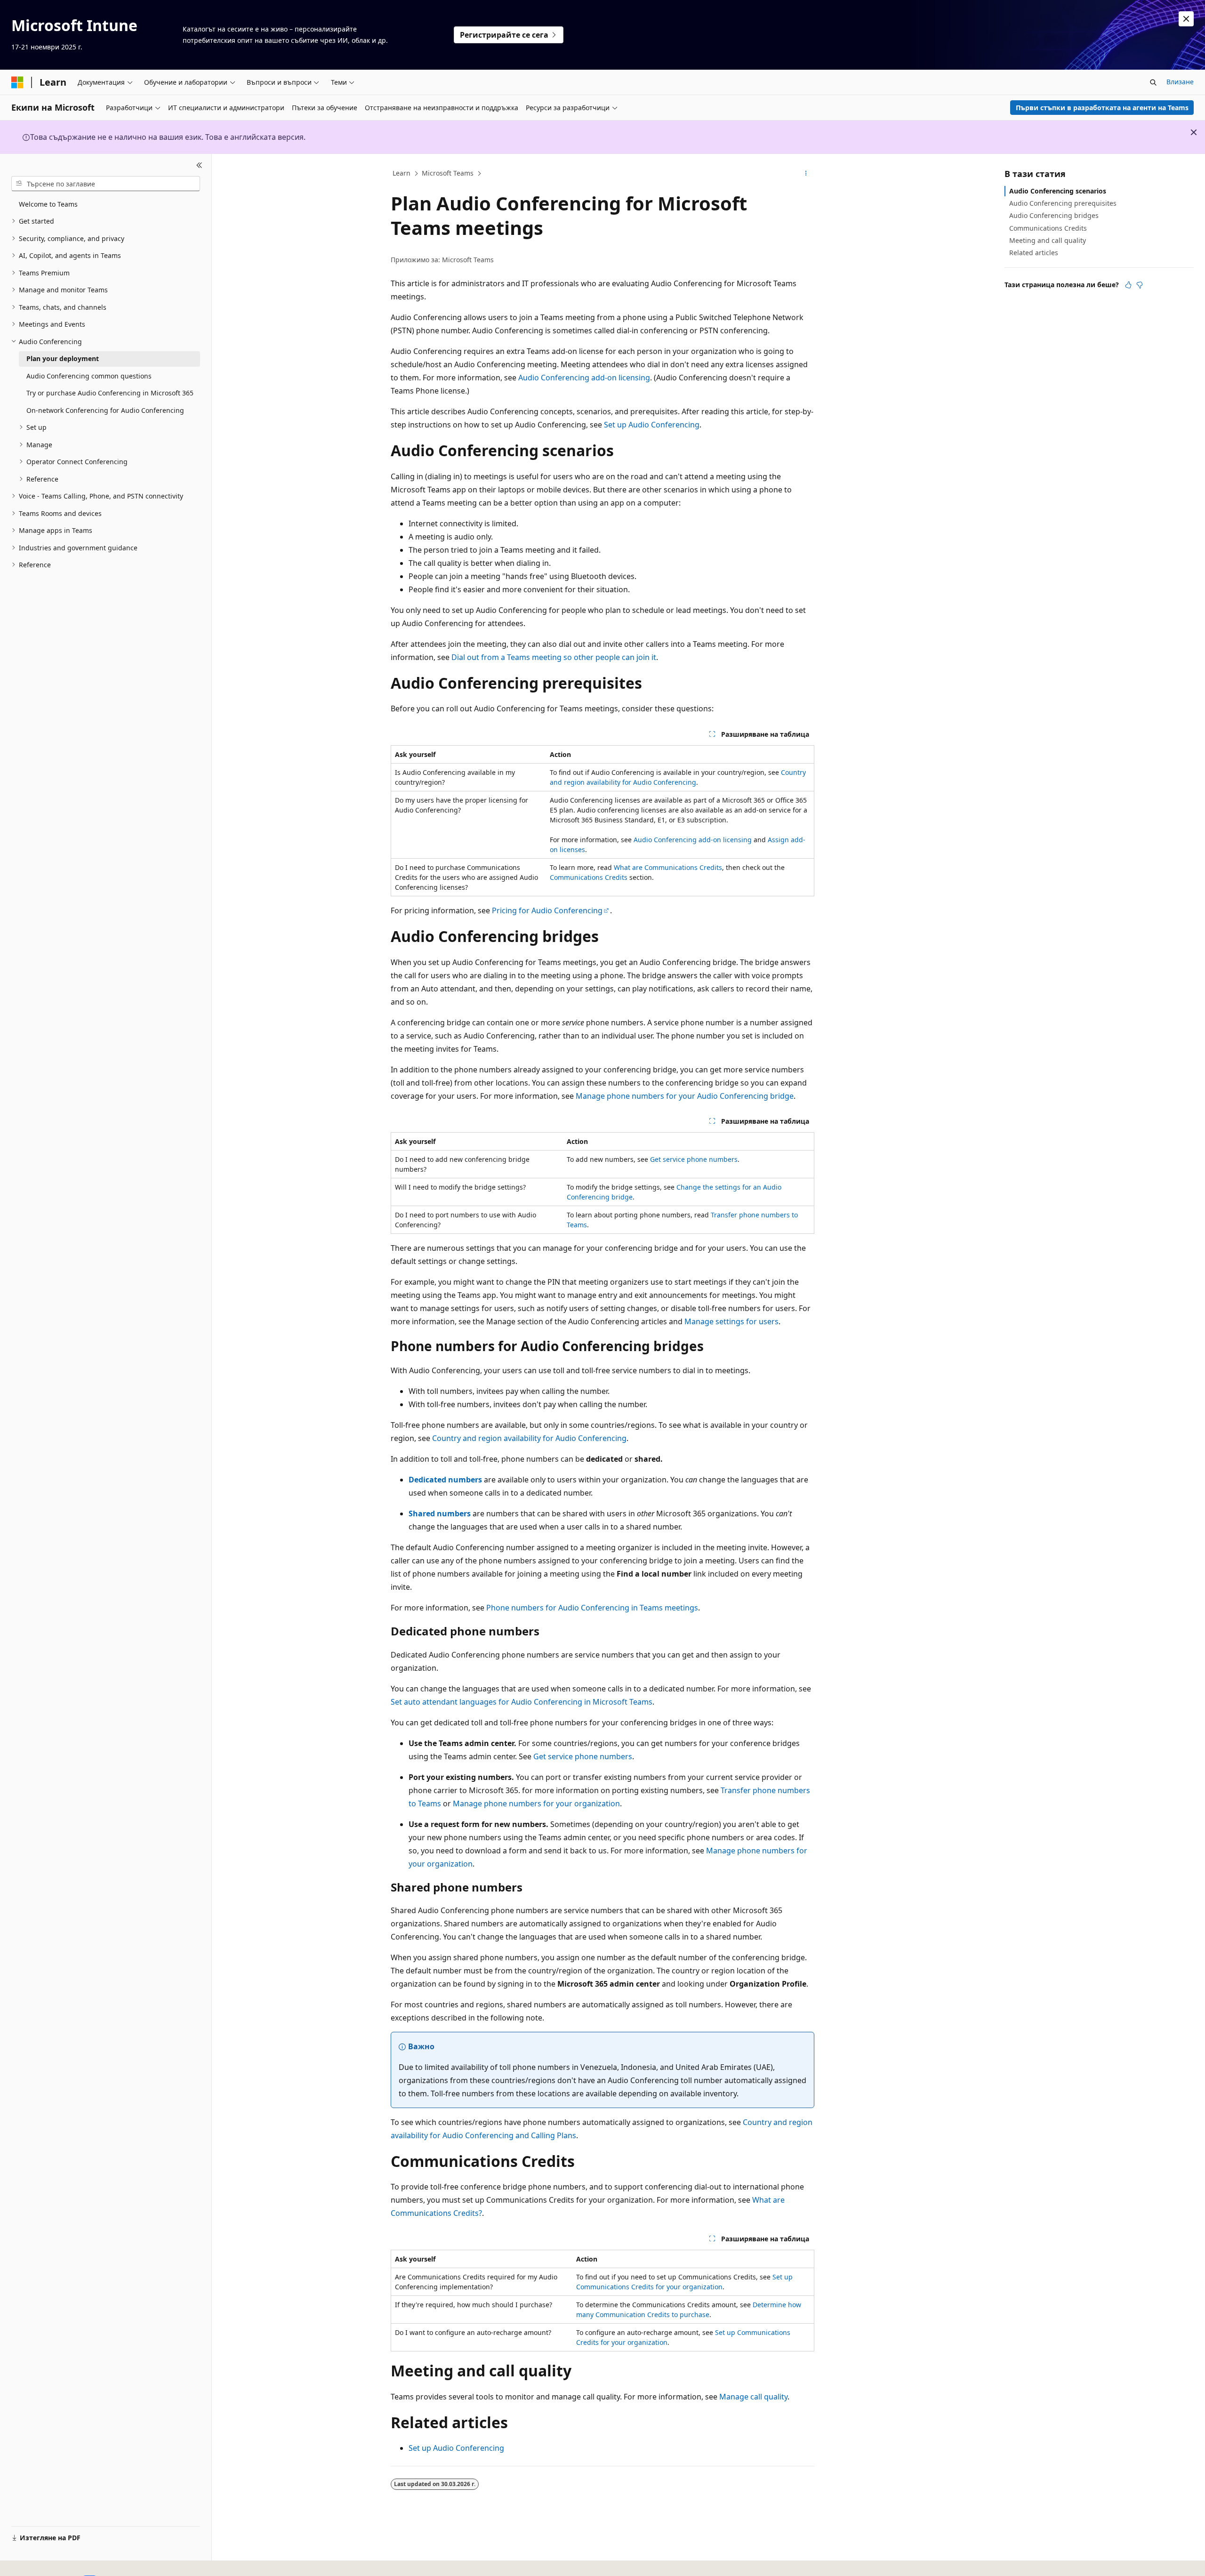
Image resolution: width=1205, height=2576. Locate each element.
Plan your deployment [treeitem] (63, 358)
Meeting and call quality (1048, 240)
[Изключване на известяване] (1186, 19)
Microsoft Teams (448, 173)
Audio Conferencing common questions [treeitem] (89, 376)
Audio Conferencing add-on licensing (584, 378)
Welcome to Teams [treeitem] (48, 204)
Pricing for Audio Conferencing (547, 910)
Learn (402, 173)
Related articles (1034, 253)
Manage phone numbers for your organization (536, 1803)
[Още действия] (806, 174)
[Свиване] (199, 165)
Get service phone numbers (694, 1159)
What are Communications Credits (668, 867)
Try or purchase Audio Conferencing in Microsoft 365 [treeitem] (110, 393)
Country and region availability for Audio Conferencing (529, 1438)
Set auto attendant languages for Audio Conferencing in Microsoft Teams (522, 1702)
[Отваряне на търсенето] (1153, 82)
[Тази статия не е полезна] (1140, 285)
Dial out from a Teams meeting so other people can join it (554, 657)
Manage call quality (753, 2397)
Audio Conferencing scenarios (1058, 191)
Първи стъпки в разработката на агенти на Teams (1102, 108)
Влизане (1180, 82)
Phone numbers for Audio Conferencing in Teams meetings (592, 1608)
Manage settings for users (731, 1321)
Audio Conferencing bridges (1054, 215)
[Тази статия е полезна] (1128, 285)
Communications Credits (589, 877)
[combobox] (106, 184)
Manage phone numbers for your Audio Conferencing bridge (685, 1096)
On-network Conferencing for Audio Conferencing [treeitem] (105, 410)
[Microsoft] (17, 82)
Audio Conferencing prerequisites (1063, 203)
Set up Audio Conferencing (652, 425)
